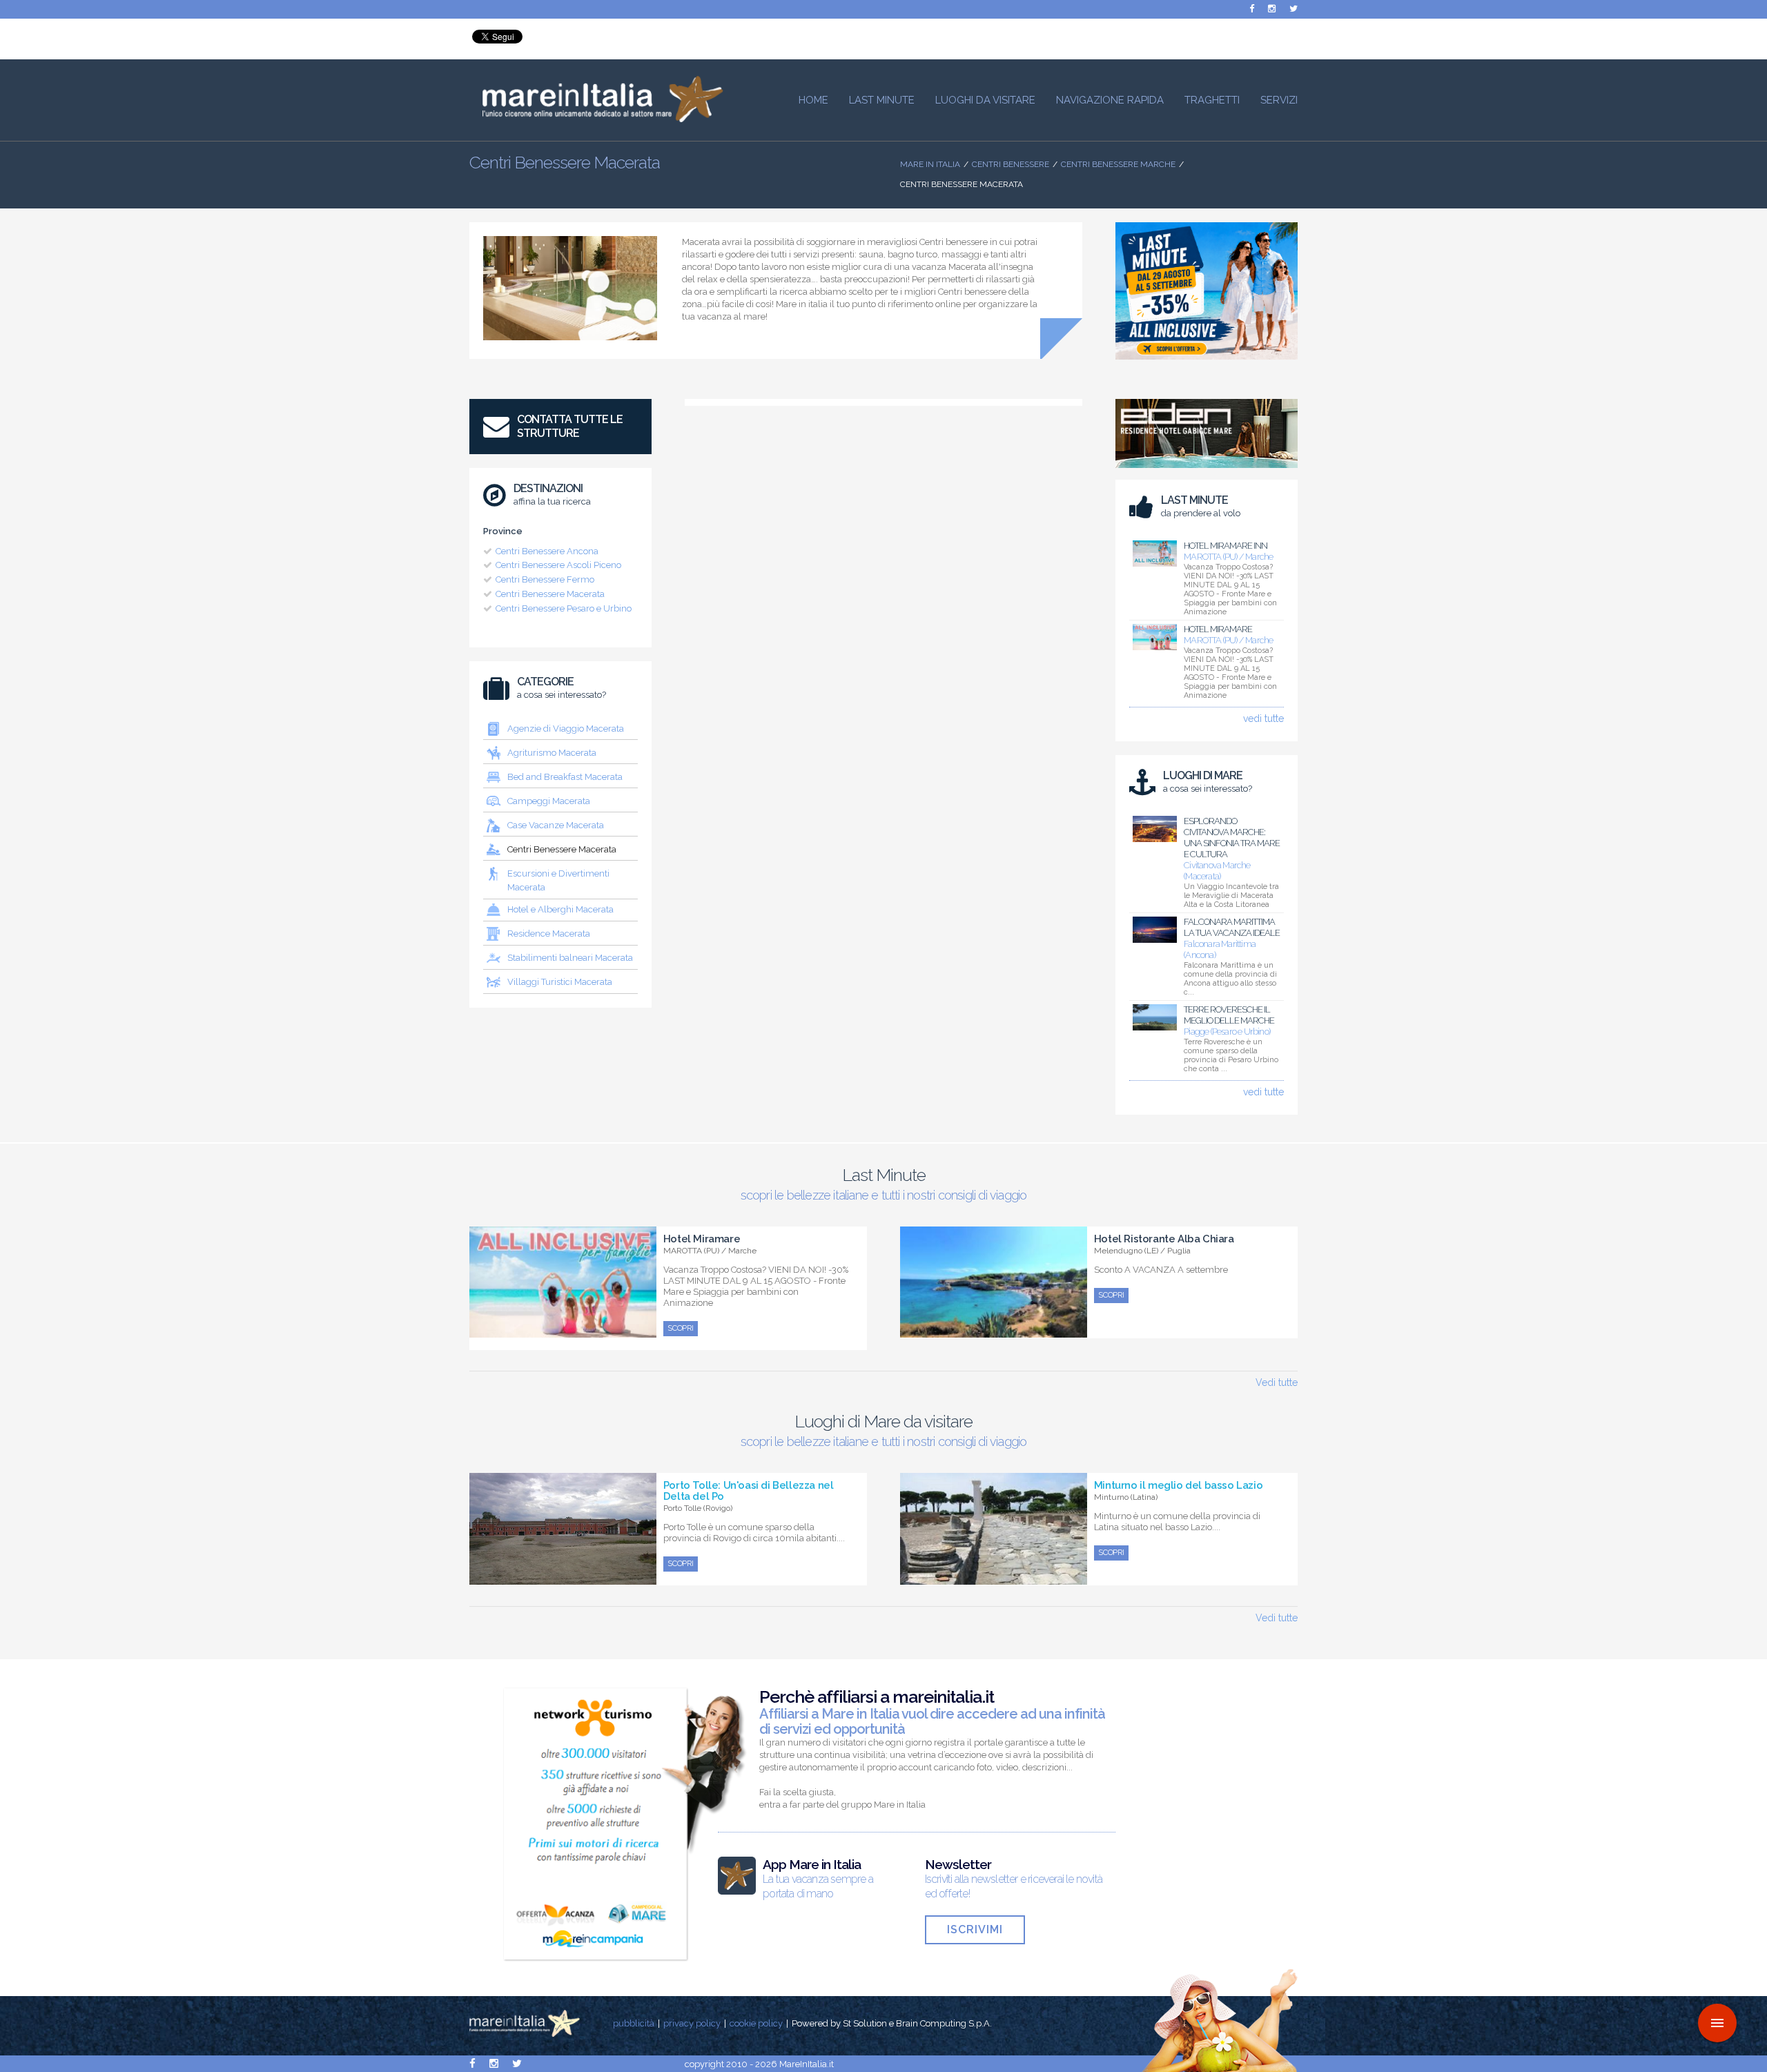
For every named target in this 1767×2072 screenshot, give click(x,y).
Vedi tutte (1277, 1382)
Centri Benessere (1011, 164)
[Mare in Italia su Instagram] (1272, 9)
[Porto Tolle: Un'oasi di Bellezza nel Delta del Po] (563, 1577)
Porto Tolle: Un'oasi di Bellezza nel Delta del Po (749, 1491)
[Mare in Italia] (596, 119)
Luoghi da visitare (985, 100)
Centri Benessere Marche (1118, 164)
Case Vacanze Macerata (556, 825)
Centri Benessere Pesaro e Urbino (564, 608)
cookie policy (756, 2023)
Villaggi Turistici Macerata (560, 982)
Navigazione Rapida (1110, 100)
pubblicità (634, 2023)
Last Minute (882, 100)
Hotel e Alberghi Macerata (560, 909)
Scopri (681, 1328)
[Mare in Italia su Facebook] (1252, 9)
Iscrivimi (975, 1929)
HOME (813, 100)
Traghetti (1212, 100)
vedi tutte (1263, 719)
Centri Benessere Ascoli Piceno (558, 565)
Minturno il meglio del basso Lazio (1178, 1485)
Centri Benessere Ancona (547, 551)
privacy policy (692, 2023)
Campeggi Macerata (549, 801)
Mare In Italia (930, 164)
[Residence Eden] (1207, 471)
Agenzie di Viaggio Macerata (566, 729)
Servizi (1279, 100)
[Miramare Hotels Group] (1207, 363)
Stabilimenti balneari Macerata (570, 958)
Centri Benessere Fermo (545, 579)
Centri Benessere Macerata (550, 594)
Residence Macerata (549, 934)
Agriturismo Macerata (552, 753)
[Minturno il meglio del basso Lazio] (994, 1577)
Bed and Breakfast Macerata (565, 777)
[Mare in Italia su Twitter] (1293, 9)
